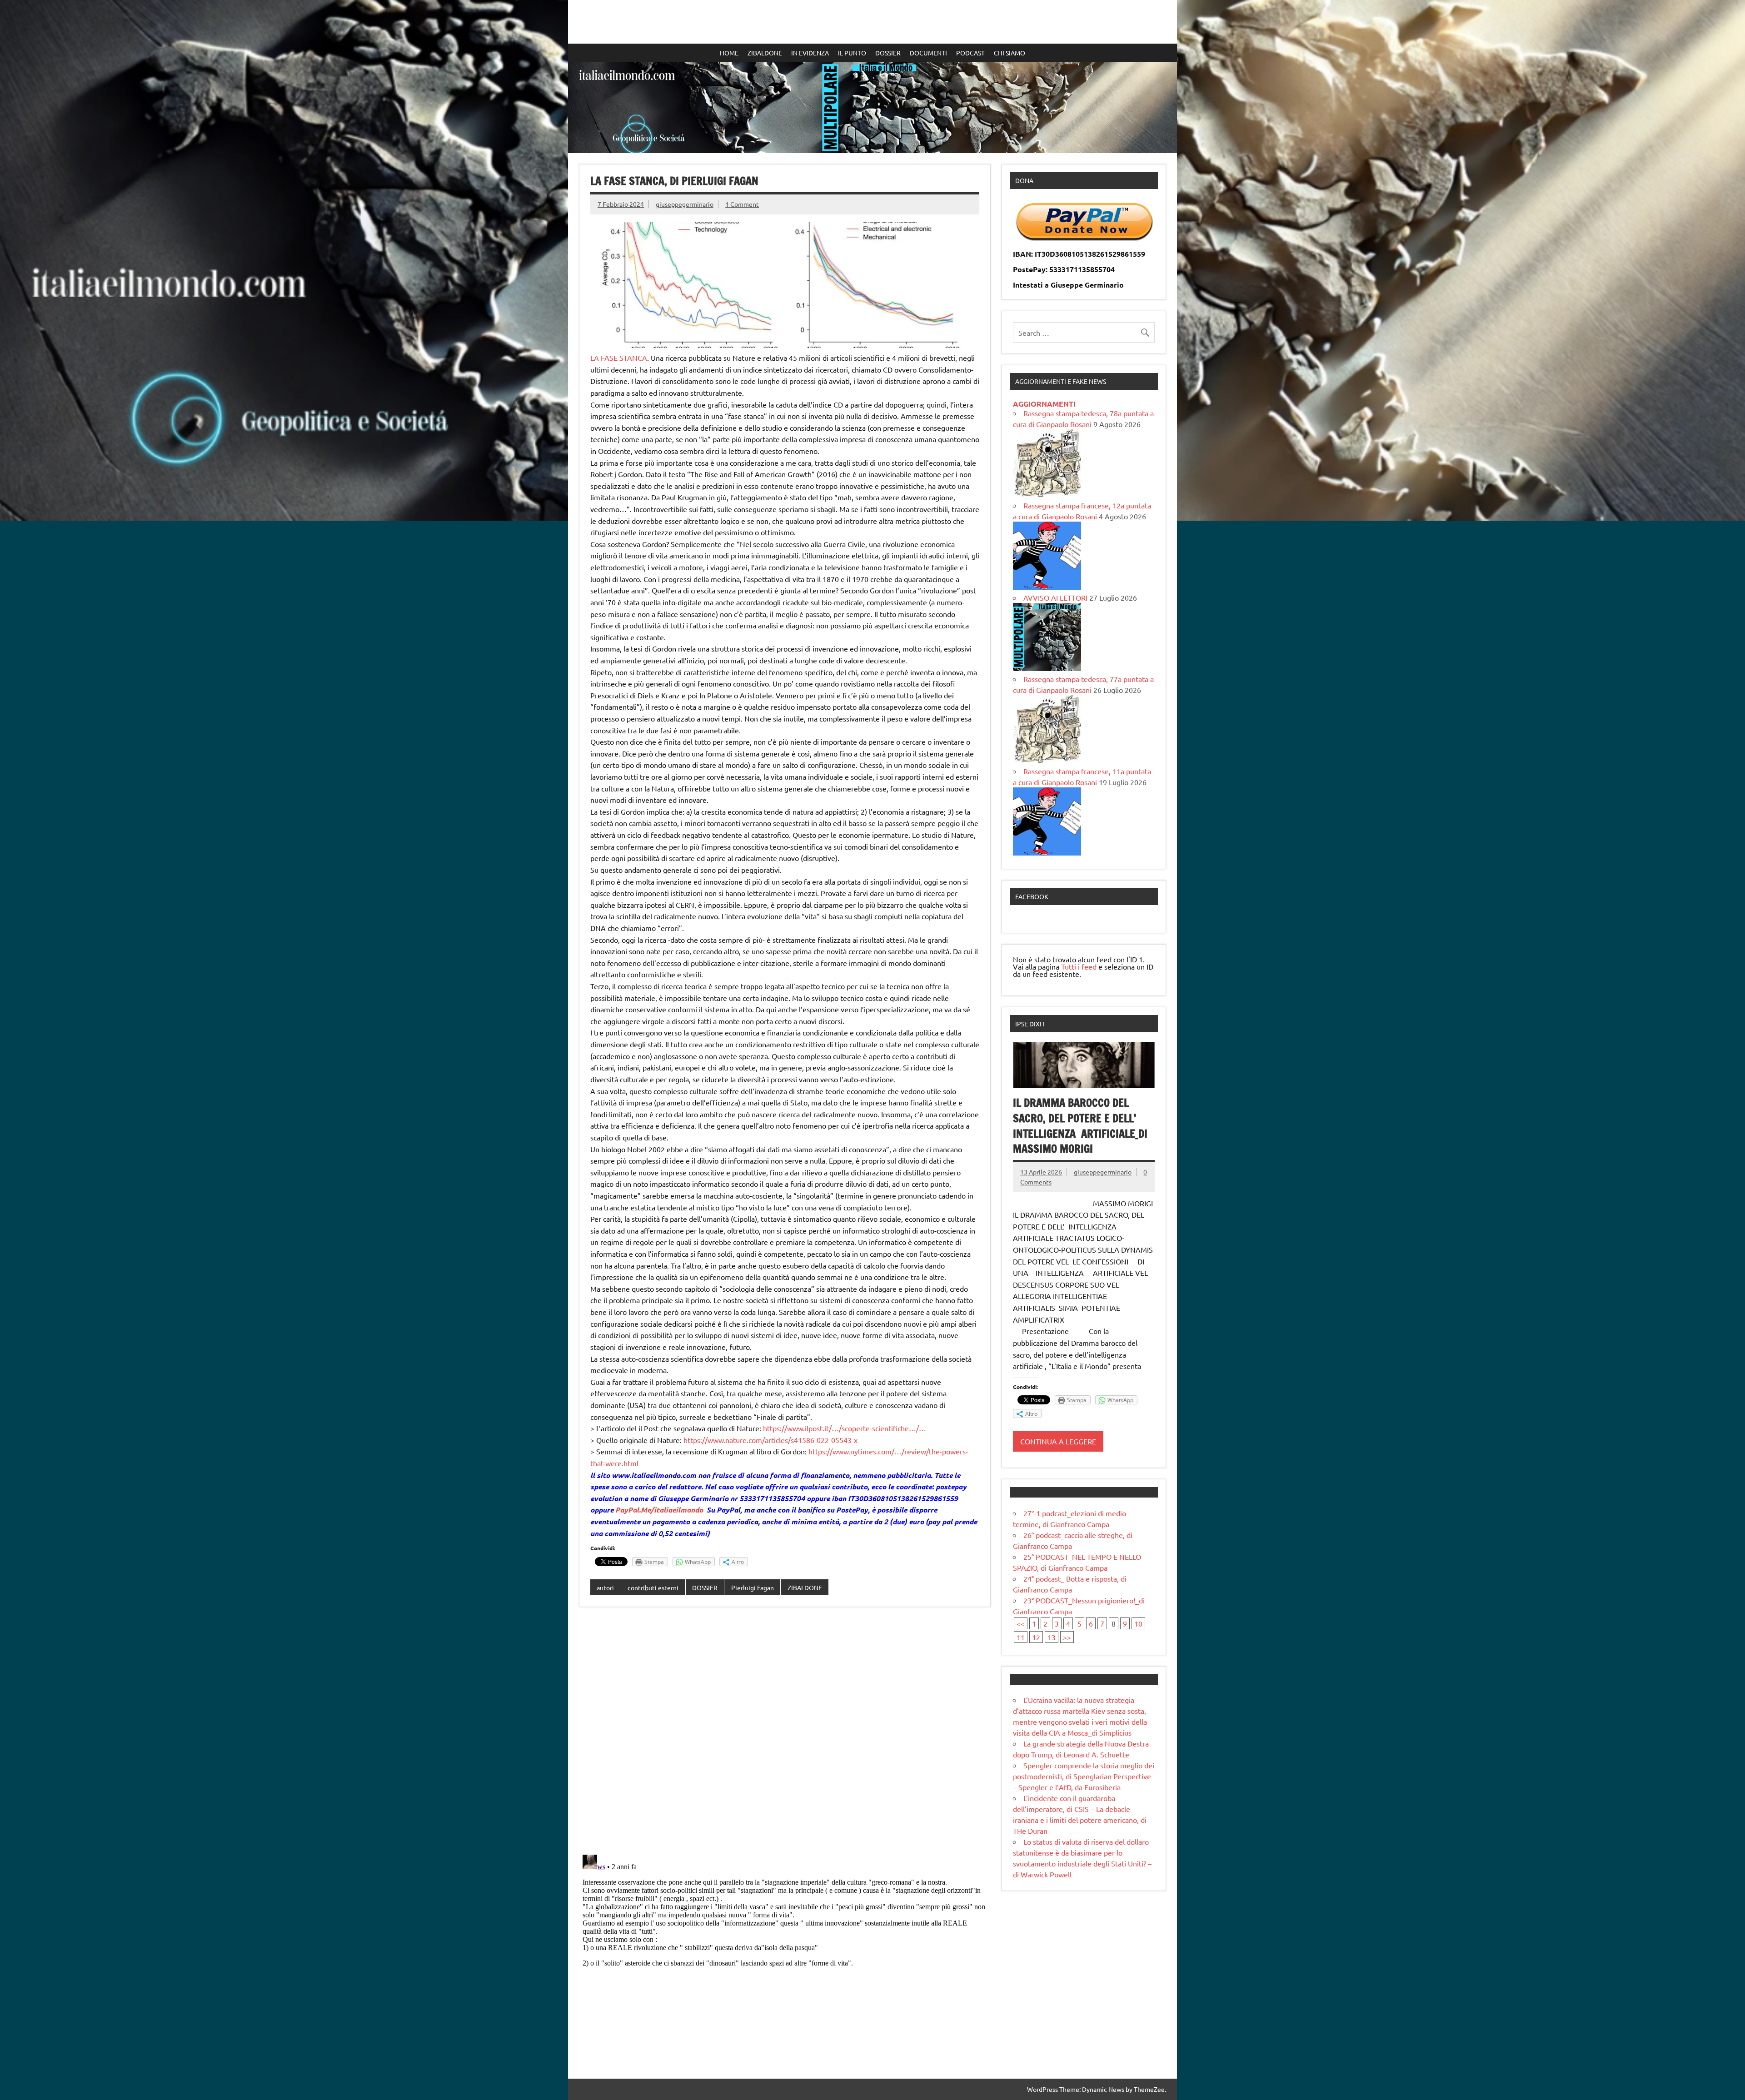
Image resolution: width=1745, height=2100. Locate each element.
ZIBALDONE (765, 53)
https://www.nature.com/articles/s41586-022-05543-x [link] (770, 1440)
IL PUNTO (852, 53)
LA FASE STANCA (619, 358)
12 (1036, 1637)
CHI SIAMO (1010, 53)
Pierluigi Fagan (753, 1587)
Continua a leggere (1058, 1441)
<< (1021, 1623)
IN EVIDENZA (810, 53)
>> (1067, 1637)
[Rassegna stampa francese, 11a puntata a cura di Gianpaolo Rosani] (1047, 852)
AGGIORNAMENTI (1044, 404)
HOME (729, 53)
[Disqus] (785, 1732)
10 (1138, 1623)
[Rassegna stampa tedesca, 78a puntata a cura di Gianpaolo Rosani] (1047, 494)
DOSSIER (888, 53)
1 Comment (742, 204)
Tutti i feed (1079, 966)
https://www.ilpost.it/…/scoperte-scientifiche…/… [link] (845, 1428)
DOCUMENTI (928, 53)
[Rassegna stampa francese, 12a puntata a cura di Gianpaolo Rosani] (1047, 587)
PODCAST (970, 53)
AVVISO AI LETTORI (1055, 597)
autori (605, 1587)
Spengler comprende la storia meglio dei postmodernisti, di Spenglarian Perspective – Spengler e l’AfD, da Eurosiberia (1084, 1776)
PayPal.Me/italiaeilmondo (659, 1510)
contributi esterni (653, 1587)
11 (1021, 1637)
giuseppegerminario (685, 204)
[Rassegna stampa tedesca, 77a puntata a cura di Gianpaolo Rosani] (1047, 760)
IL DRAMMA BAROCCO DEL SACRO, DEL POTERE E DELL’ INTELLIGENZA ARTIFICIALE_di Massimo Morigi (1080, 1126)
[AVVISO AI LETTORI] (1047, 668)
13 (1052, 1637)
